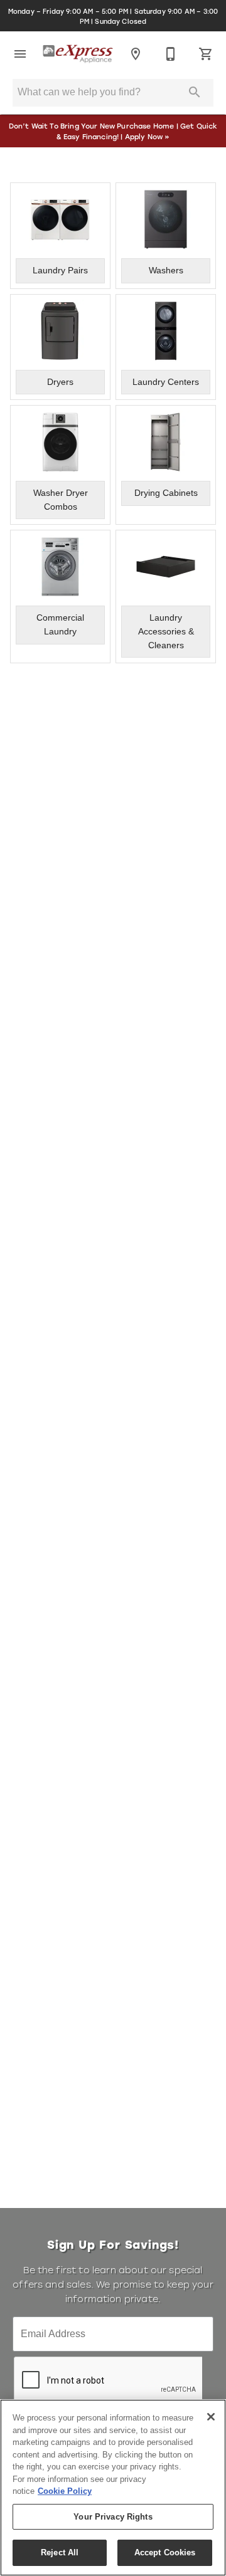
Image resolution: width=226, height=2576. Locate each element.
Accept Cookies (165, 2552)
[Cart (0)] (206, 54)
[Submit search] (195, 92)
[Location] (136, 54)
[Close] (211, 2417)
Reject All (60, 2552)
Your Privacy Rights (113, 2517)
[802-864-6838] (171, 54)
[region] (113, 2488)
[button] (20, 54)
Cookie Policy (65, 2491)
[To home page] (78, 54)
